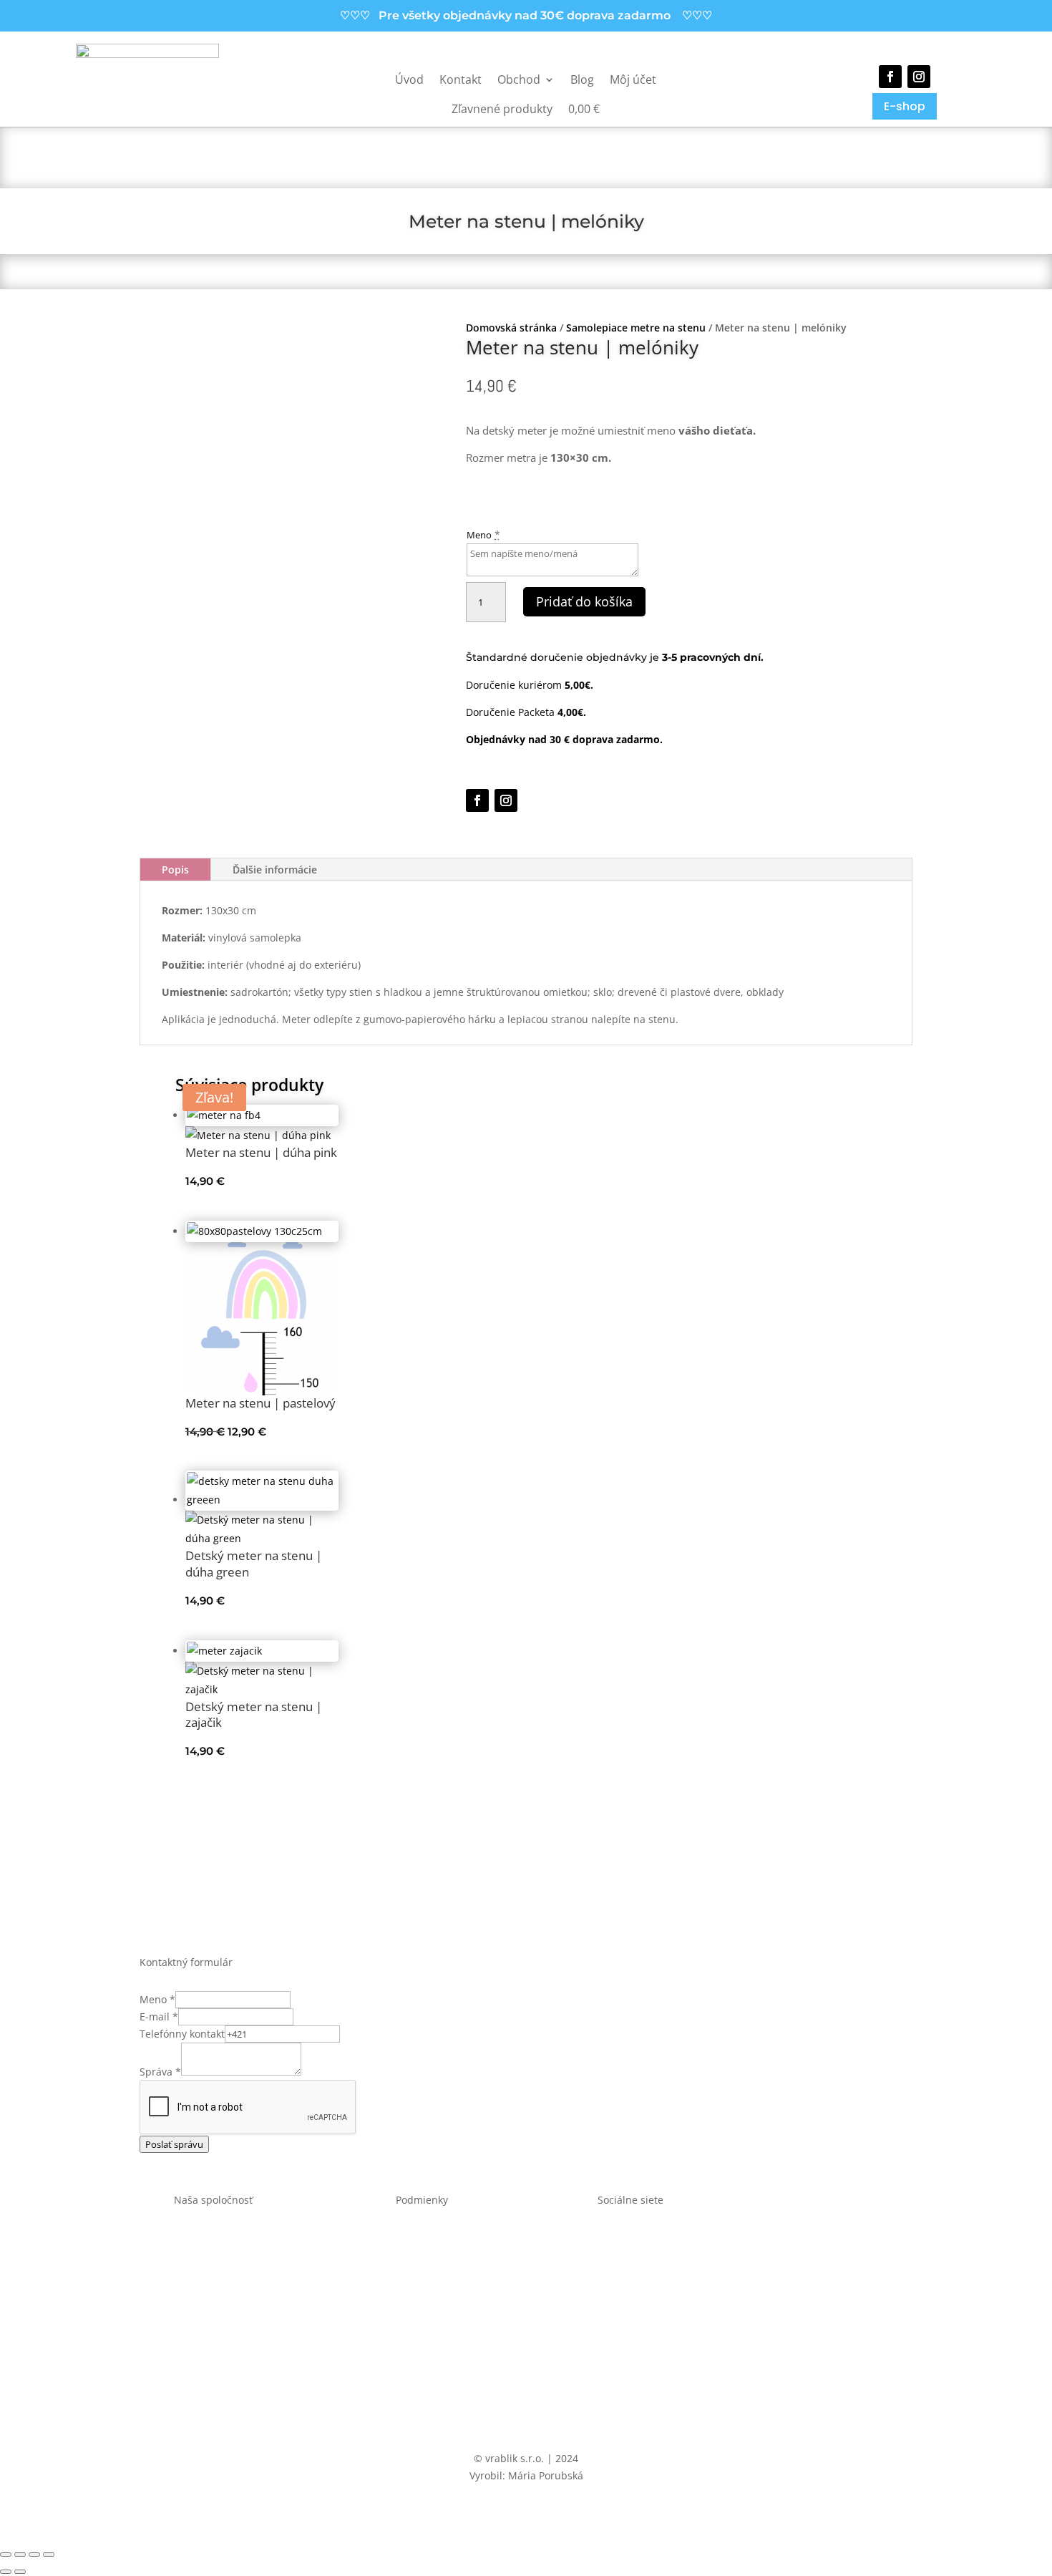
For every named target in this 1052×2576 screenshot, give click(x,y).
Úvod (409, 79)
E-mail (159, 2016)
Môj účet (633, 79)
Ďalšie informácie (275, 870)
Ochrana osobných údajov (422, 2259)
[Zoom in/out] (6, 2555)
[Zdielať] (34, 2555)
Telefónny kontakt (182, 2034)
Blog (582, 79)
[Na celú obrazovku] (20, 2555)
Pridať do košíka (584, 601)
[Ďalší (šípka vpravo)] (20, 2572)
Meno (479, 535)
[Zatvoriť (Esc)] (49, 2555)
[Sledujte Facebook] (890, 77)
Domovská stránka (511, 328)
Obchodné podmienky (422, 2241)
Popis (175, 870)
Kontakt (461, 79)
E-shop (905, 106)
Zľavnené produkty (502, 109)
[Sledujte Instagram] (919, 77)
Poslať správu (174, 2144)
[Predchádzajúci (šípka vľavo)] (6, 2572)
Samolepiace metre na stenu (636, 328)
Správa (160, 2072)
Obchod (519, 79)
